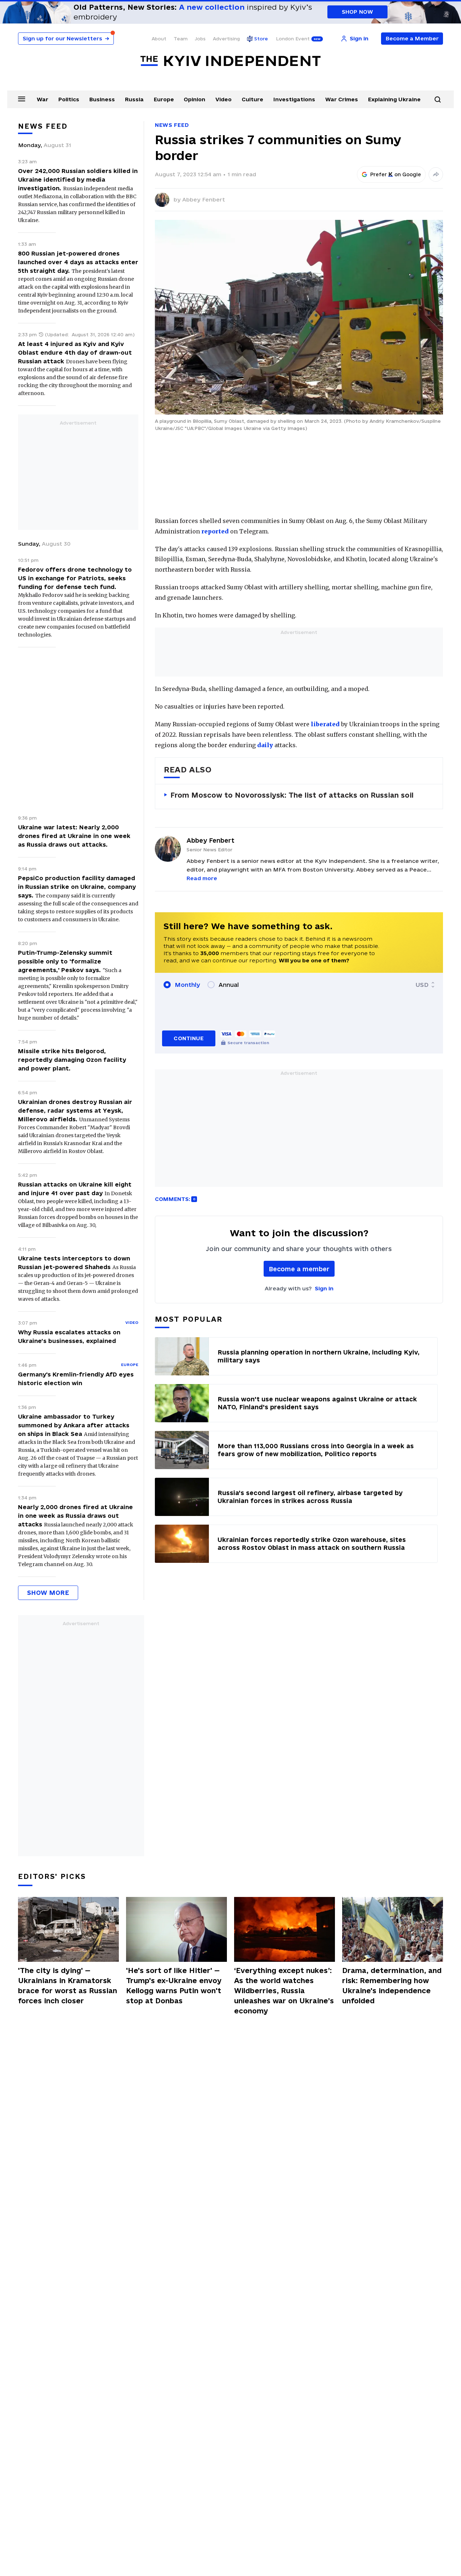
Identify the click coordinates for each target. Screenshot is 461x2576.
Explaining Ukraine (394, 99)
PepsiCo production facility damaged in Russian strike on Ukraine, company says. (77, 887)
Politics (69, 99)
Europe (164, 99)
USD (422, 985)
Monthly (187, 985)
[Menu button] (22, 99)
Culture (252, 99)
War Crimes (342, 99)
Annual (229, 985)
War (42, 99)
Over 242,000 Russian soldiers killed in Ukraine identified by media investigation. (78, 179)
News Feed (172, 125)
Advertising (226, 39)
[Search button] (438, 99)
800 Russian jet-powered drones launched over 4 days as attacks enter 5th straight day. (78, 262)
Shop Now (357, 12)
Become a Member (412, 38)
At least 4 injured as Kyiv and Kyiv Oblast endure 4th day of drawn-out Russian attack (75, 353)
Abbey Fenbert (204, 199)
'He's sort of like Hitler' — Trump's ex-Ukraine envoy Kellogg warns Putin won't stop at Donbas (174, 1986)
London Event (293, 39)
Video (223, 99)
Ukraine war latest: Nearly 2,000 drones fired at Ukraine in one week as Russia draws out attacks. (74, 836)
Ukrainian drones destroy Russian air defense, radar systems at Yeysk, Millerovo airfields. (75, 1110)
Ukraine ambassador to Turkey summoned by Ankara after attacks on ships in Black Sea (74, 1425)
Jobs (200, 39)
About (159, 39)
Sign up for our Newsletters (66, 38)
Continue (189, 1038)
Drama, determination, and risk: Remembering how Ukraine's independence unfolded (392, 1986)
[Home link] (230, 61)
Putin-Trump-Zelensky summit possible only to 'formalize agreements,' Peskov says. (65, 961)
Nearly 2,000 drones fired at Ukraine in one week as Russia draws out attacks (75, 1516)
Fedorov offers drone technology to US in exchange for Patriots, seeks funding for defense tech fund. (75, 578)
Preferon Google (396, 174)
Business (102, 99)
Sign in (324, 1288)
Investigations (294, 99)
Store (261, 39)
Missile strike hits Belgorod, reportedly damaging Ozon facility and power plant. (72, 1060)
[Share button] (436, 174)
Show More (48, 1593)
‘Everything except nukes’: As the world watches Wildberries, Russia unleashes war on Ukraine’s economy (284, 1991)
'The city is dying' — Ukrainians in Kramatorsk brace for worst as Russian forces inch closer (68, 1986)
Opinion (194, 99)
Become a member (299, 1269)
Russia (134, 99)
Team (181, 39)
